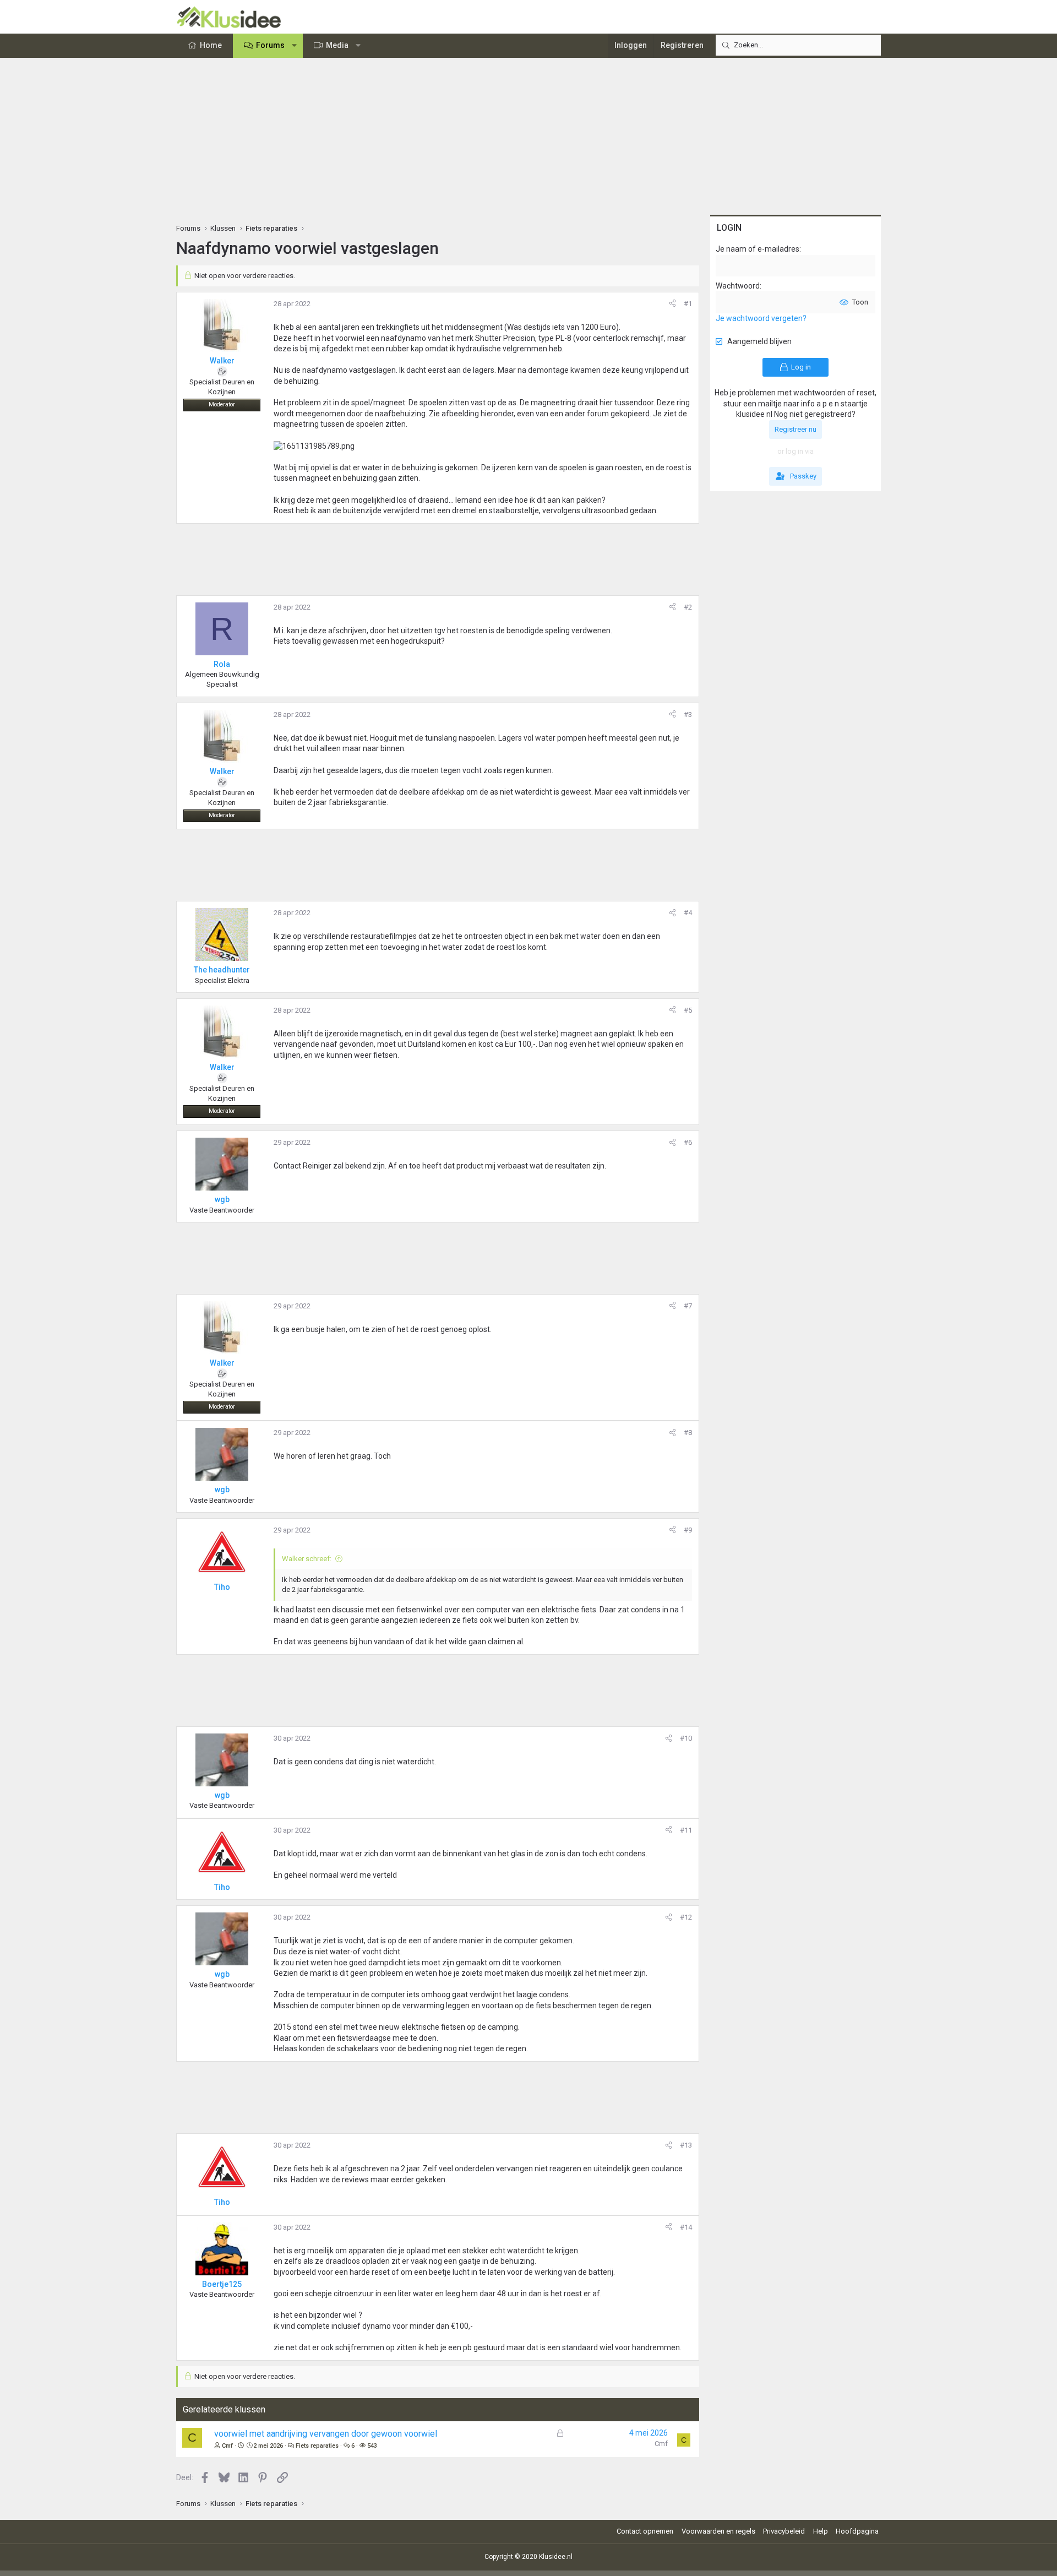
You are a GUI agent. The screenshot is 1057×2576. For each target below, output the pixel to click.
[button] (295, 46)
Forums (270, 45)
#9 (688, 1530)
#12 (686, 1917)
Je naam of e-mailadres (758, 249)
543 (372, 2446)
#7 (688, 1306)
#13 (686, 2145)
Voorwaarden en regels (718, 2531)
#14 (686, 2227)
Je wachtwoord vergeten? (761, 318)
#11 (686, 1830)
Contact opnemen (645, 2531)
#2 (688, 607)
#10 (686, 1738)
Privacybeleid (784, 2531)
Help (821, 2531)
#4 (688, 913)
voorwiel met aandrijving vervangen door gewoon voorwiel (326, 2434)
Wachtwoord (738, 286)
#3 (688, 714)
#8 (688, 1433)
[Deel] (672, 304)
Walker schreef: (307, 1559)
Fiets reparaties (317, 2446)
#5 (688, 1010)
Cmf (227, 2446)
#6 (688, 1142)
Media (337, 45)
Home (211, 45)
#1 (688, 304)
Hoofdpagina (857, 2531)
